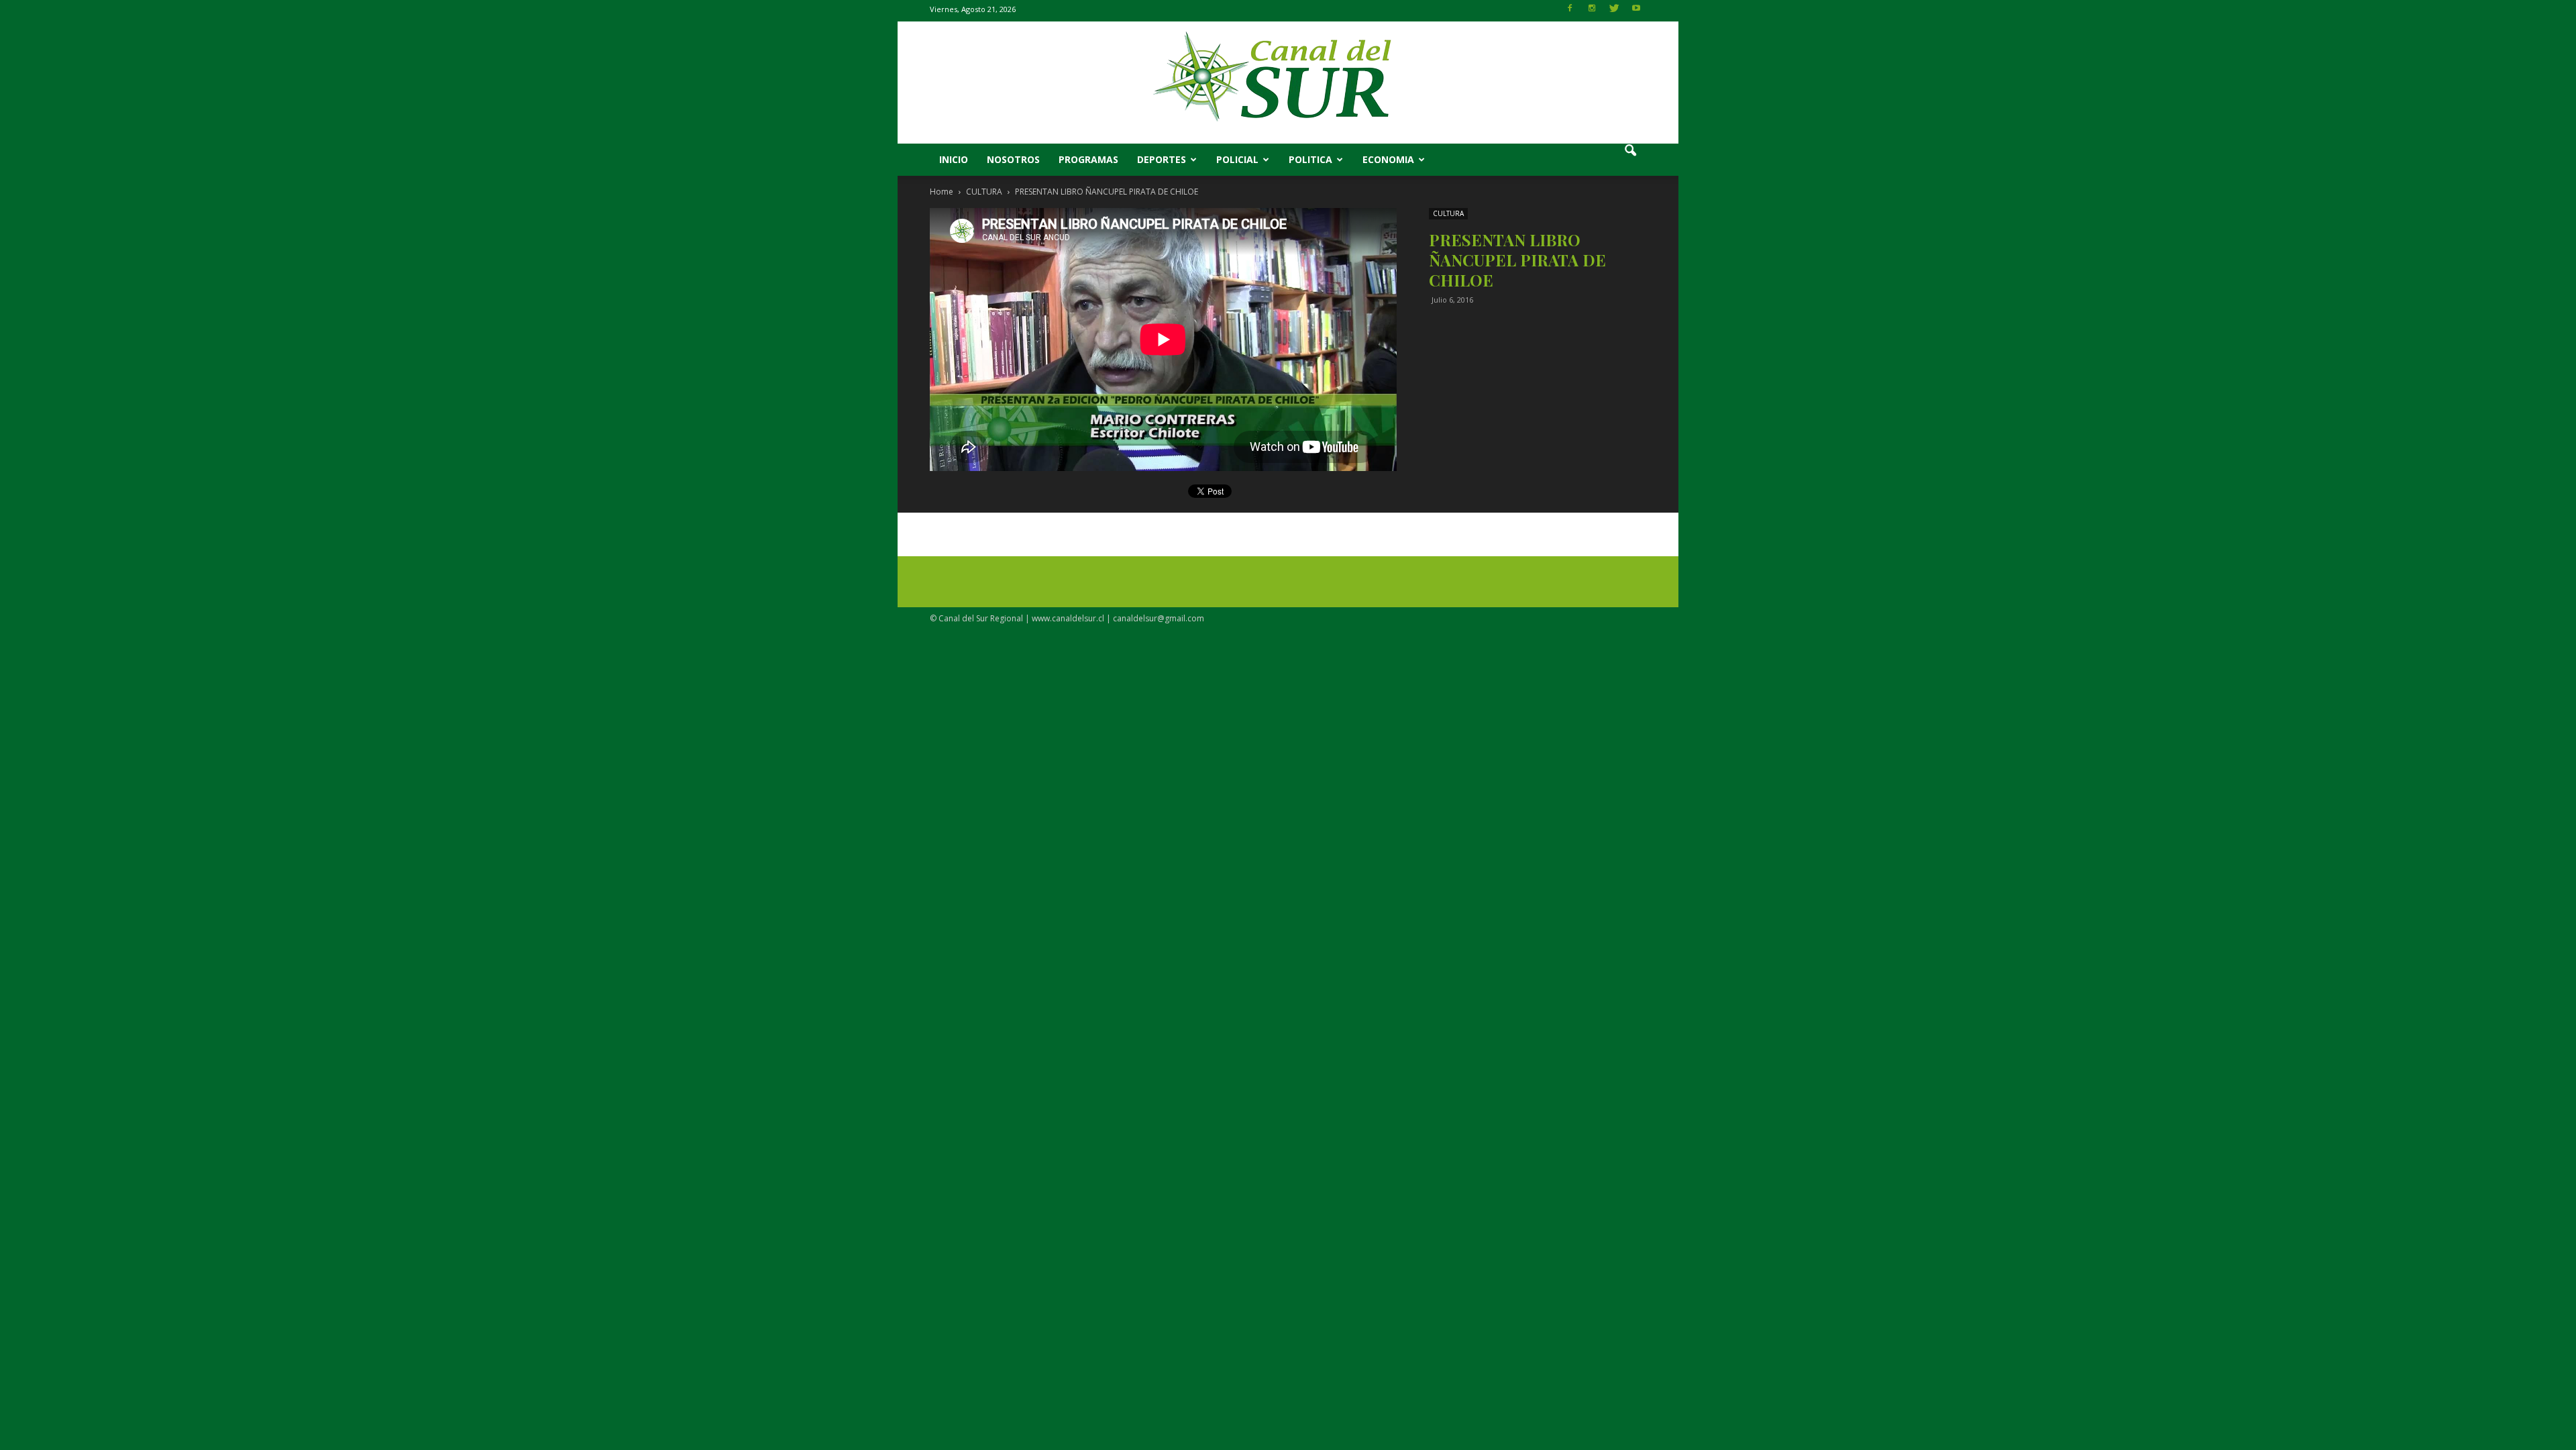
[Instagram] (1592, 12)
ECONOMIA (1388, 159)
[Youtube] (1636, 12)
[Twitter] (1614, 12)
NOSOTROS (1013, 159)
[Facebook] (1570, 12)
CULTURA (1448, 213)
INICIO (954, 159)
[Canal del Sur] (1288, 83)
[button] (1630, 160)
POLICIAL (1237, 159)
